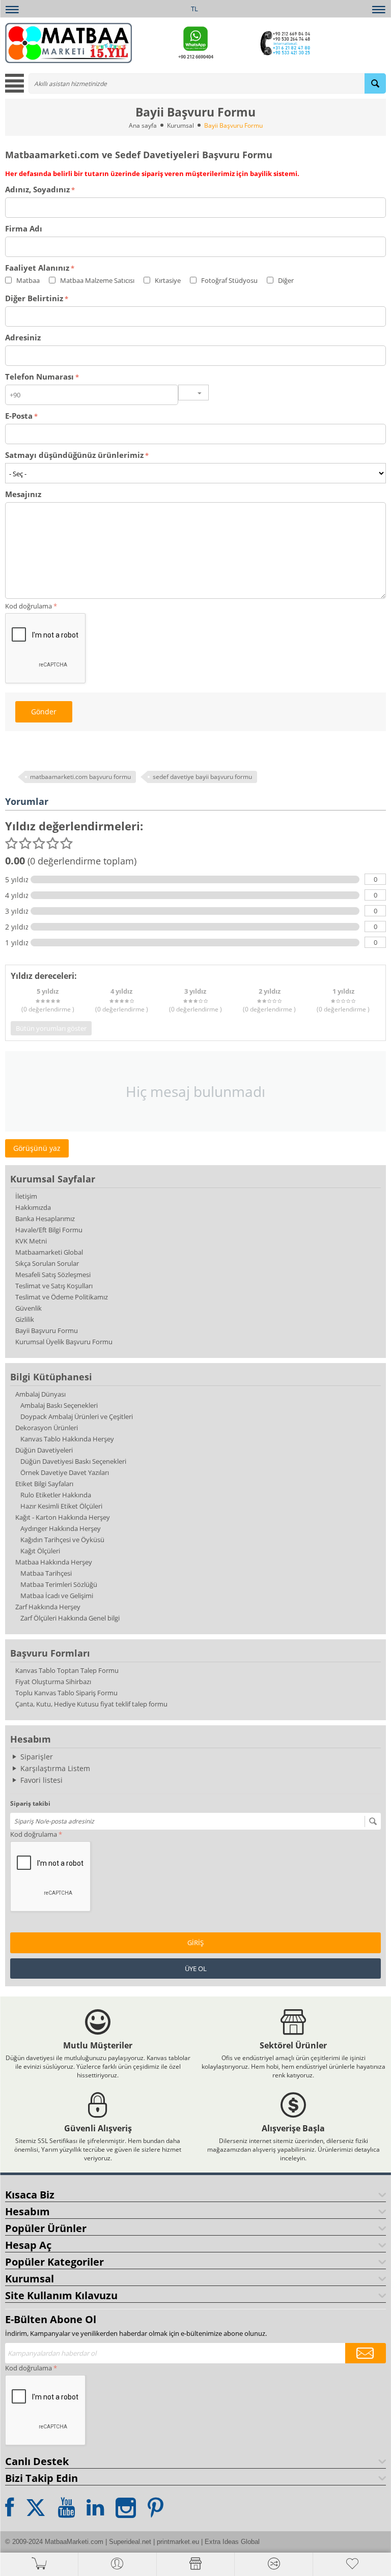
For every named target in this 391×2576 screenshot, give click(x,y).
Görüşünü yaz (37, 1148)
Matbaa (27, 280)
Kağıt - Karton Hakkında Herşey (63, 1517)
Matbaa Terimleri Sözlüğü (59, 1584)
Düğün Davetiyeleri (44, 1450)
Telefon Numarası (39, 377)
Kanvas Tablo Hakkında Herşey (67, 1439)
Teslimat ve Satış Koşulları (54, 1286)
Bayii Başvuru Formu (47, 1330)
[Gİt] (373, 1821)
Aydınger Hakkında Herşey (61, 1528)
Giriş (195, 1943)
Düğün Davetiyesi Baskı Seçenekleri (73, 1461)
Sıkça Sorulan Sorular (47, 1263)
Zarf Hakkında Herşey (48, 1607)
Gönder (44, 712)
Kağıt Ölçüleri (40, 1551)
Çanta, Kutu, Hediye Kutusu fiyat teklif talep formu (91, 1704)
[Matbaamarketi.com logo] (68, 42)
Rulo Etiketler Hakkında (56, 1495)
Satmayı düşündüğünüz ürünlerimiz (74, 455)
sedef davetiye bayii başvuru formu (202, 777)
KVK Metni (31, 1241)
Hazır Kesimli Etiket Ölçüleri (61, 1506)
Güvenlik (29, 1308)
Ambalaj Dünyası (40, 1394)
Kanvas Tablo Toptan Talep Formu (67, 1670)
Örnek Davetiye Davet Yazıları (65, 1472)
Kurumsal (180, 125)
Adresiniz (23, 337)
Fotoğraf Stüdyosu (229, 280)
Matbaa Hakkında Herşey (54, 1562)
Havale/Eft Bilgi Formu (49, 1230)
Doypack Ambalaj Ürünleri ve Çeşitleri (77, 1416)
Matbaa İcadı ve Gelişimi (57, 1596)
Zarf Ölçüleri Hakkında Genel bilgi (70, 1618)
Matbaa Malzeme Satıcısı (96, 280)
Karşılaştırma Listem (55, 1768)
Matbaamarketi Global (49, 1252)
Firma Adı (24, 228)
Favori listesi (41, 1780)
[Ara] (375, 83)
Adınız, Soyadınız (37, 189)
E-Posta (19, 416)
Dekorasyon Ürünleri (47, 1428)
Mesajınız (23, 494)
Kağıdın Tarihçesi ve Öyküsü (62, 1540)
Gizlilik (25, 1319)
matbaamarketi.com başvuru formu (80, 777)
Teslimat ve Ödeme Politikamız (62, 1297)
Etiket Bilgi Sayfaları (44, 1484)
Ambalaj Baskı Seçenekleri (59, 1405)
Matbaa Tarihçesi (46, 1573)
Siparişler (37, 1757)
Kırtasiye (167, 280)
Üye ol (196, 1969)
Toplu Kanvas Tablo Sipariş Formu (66, 1693)
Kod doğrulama (34, 1834)
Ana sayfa (143, 125)
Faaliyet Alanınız (37, 268)
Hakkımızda (33, 1207)
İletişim (26, 1196)
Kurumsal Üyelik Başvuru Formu (64, 1342)
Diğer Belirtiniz (34, 298)
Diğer (285, 280)
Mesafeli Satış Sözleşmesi (53, 1275)
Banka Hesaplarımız (45, 1219)
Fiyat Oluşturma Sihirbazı (53, 1682)
